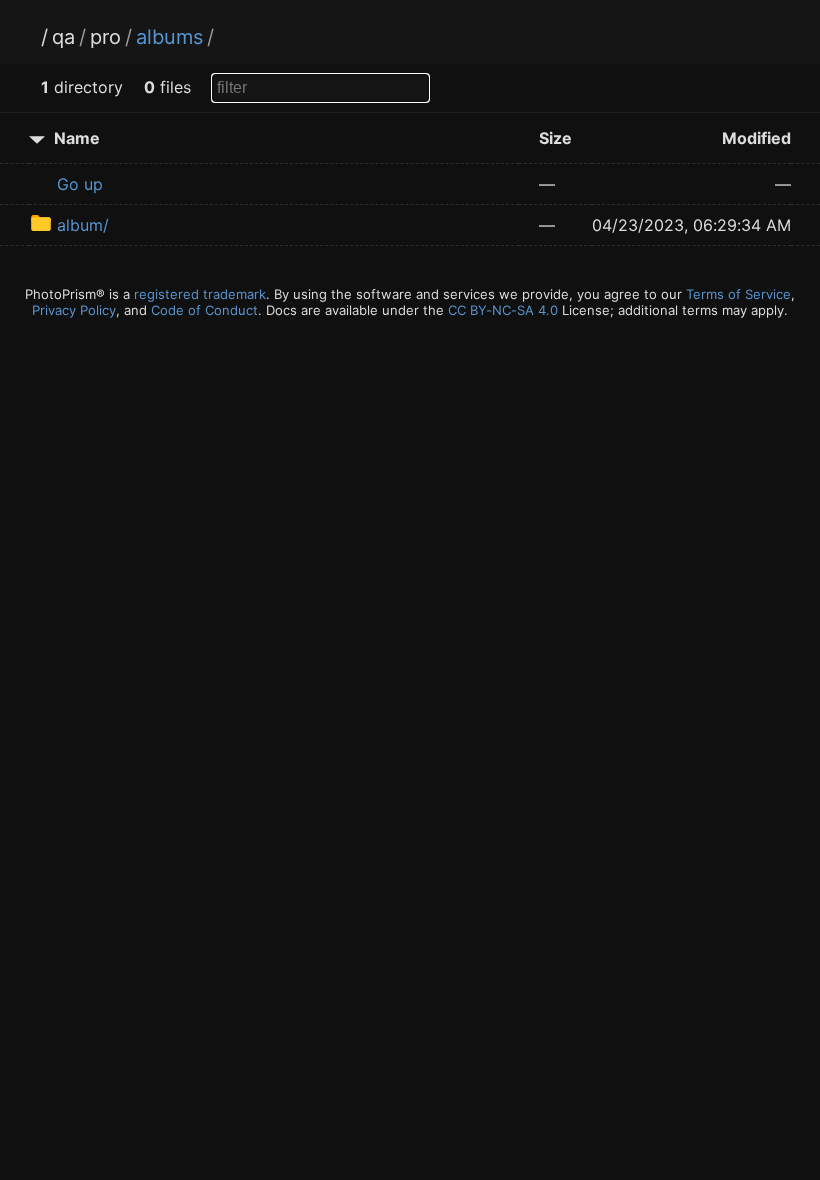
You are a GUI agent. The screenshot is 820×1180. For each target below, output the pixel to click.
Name (77, 138)
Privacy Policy (74, 310)
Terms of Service (738, 294)
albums (169, 37)
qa (63, 37)
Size (555, 138)
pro (105, 37)
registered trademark (200, 294)
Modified (756, 138)
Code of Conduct (204, 310)
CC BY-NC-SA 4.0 (503, 310)
